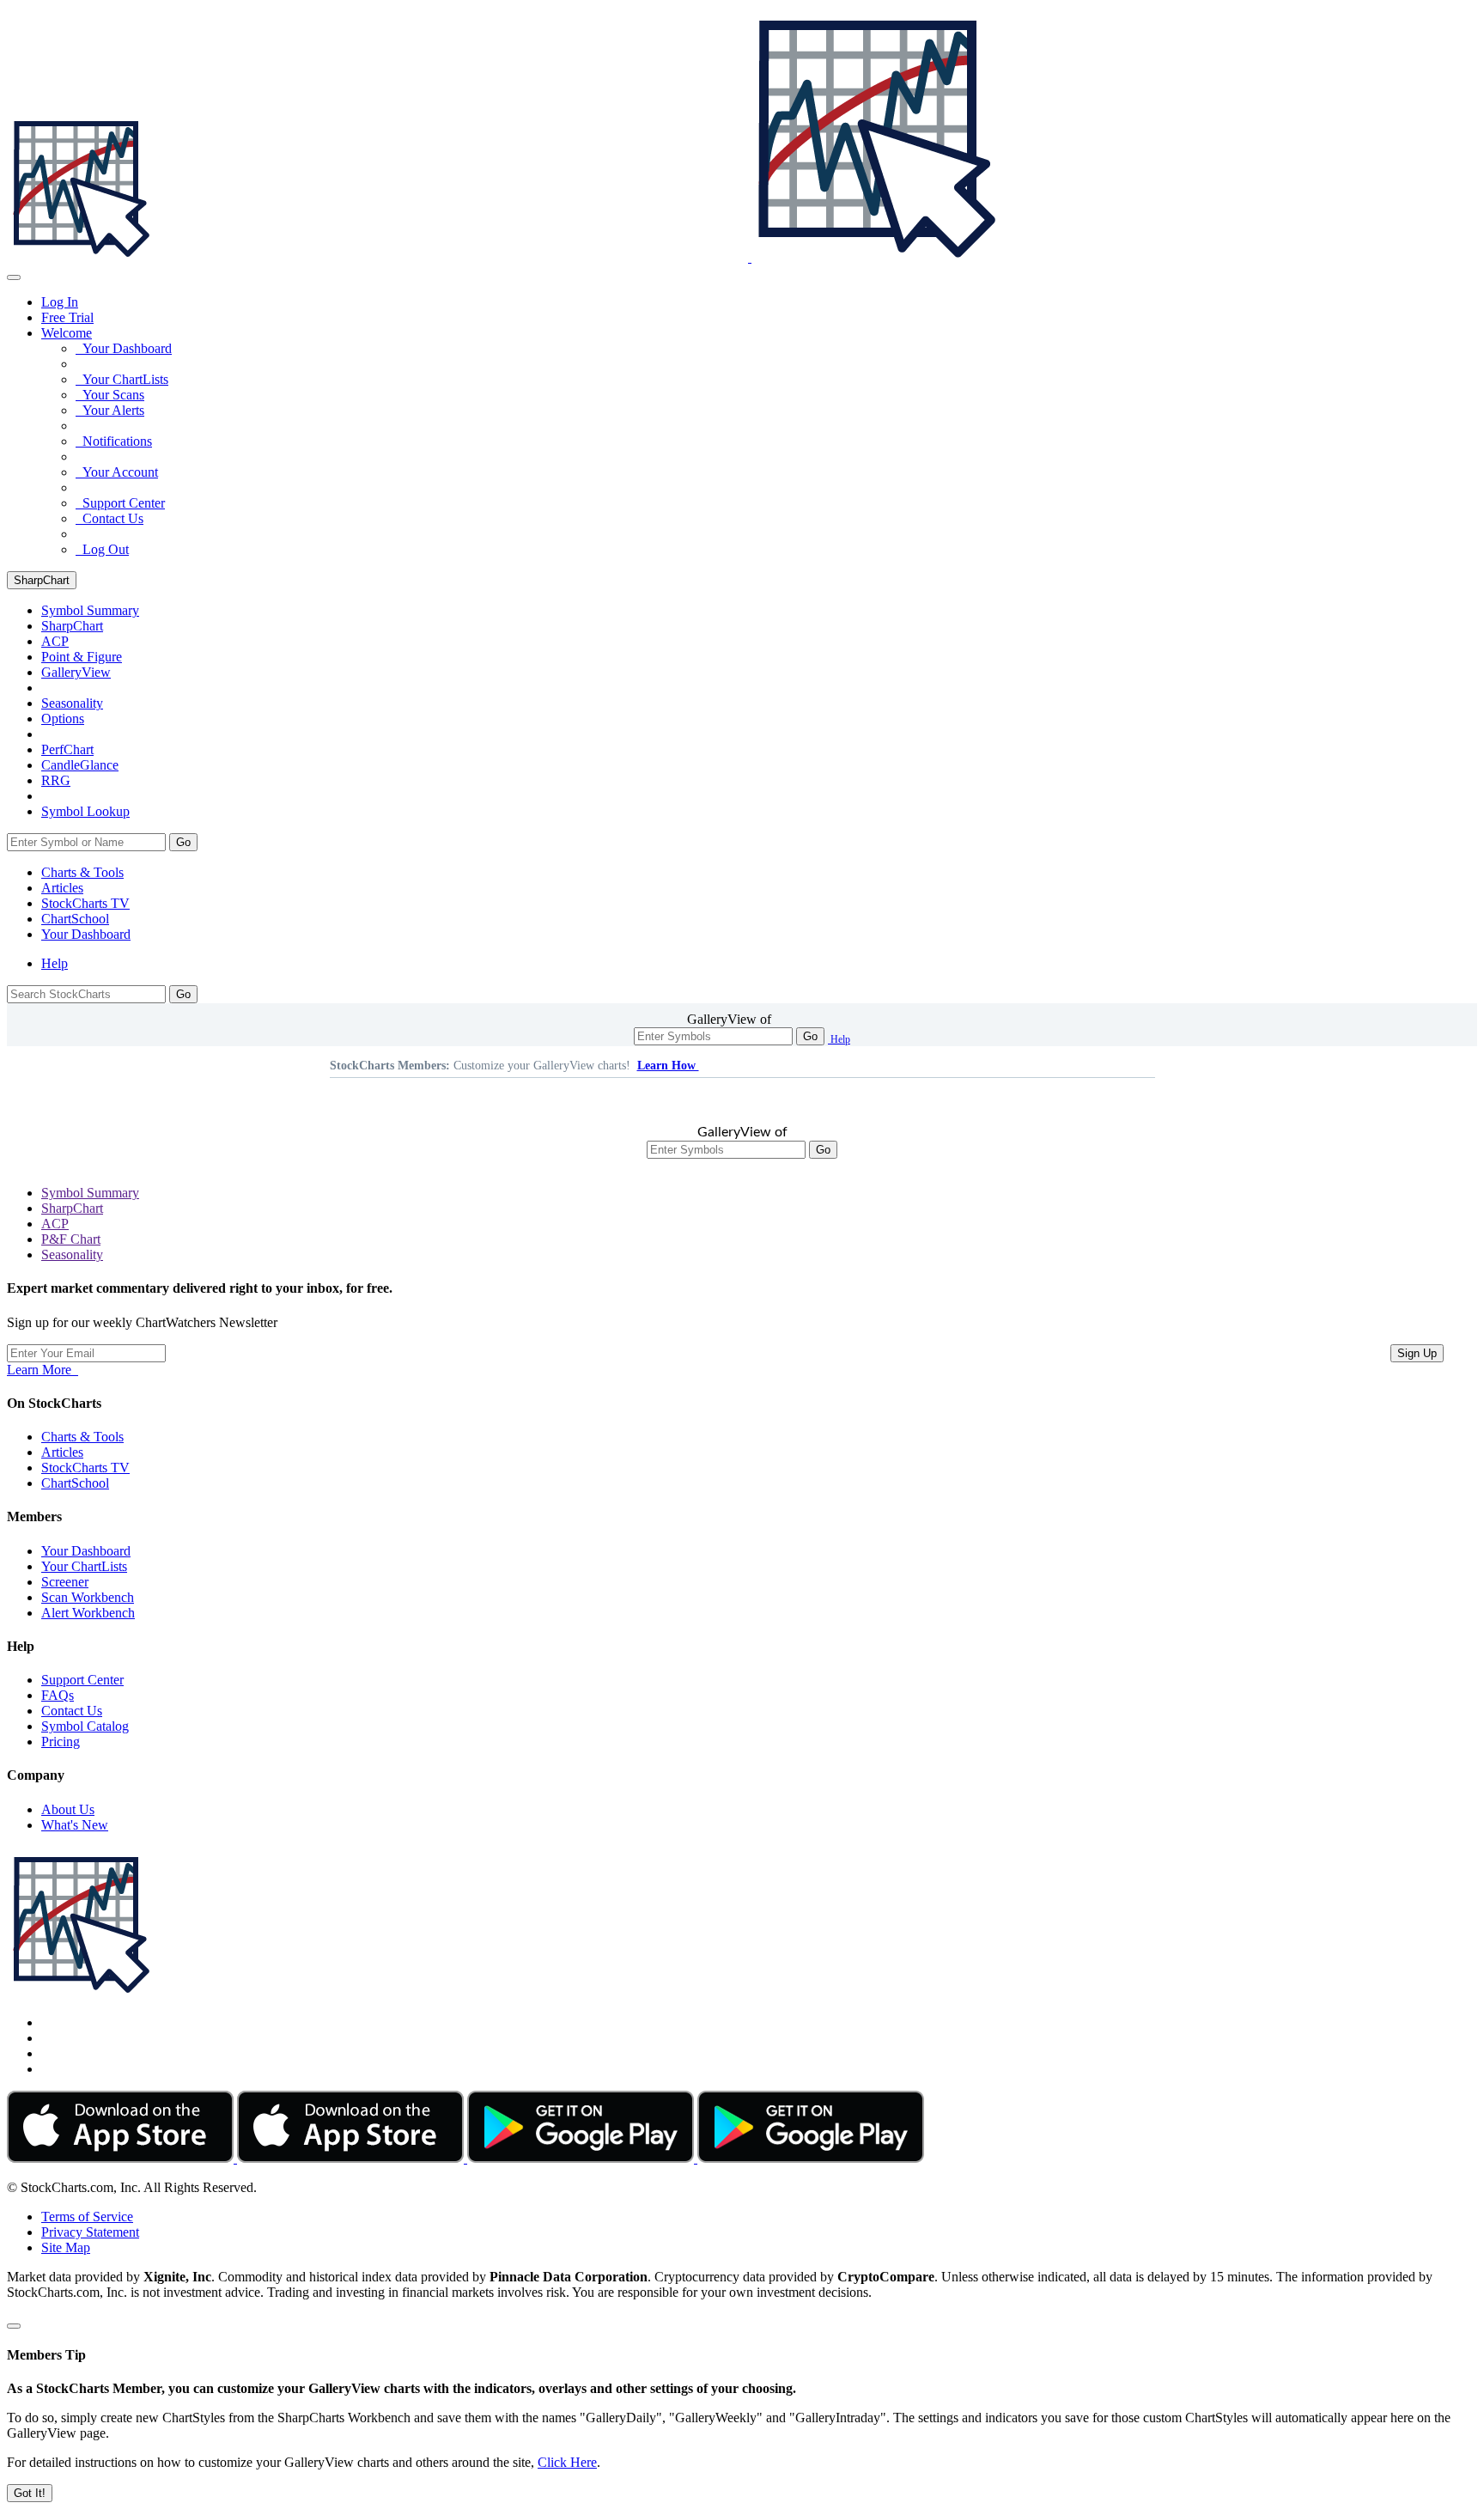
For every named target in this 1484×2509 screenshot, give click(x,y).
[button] (67, 333)
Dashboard (86, 934)
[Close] (14, 2326)
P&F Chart (71, 1239)
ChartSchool (75, 919)
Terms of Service (87, 2217)
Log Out (102, 549)
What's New (75, 1825)
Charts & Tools (82, 872)
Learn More (43, 1370)
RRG (56, 780)
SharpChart (42, 580)
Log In (60, 302)
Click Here (567, 2462)
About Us (68, 1809)
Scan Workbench (88, 1597)
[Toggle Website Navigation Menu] (14, 277)
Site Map (66, 2247)
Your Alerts (110, 410)
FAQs (58, 1695)
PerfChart (67, 749)
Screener (65, 1582)
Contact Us (109, 518)
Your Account (117, 472)
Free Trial (67, 317)
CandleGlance (80, 765)
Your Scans (110, 395)
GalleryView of (729, 1019)
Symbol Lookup (85, 811)
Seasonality (72, 703)
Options (63, 719)
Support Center (120, 503)
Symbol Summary (90, 1193)
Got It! (30, 2493)
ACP (55, 1224)
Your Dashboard (124, 348)
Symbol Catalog (85, 1726)
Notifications (114, 441)
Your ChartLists (122, 379)
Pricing (61, 1742)
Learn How (668, 1066)
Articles (62, 888)
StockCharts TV (85, 903)
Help (55, 963)
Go (183, 842)
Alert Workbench (88, 1613)
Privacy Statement (90, 2232)
